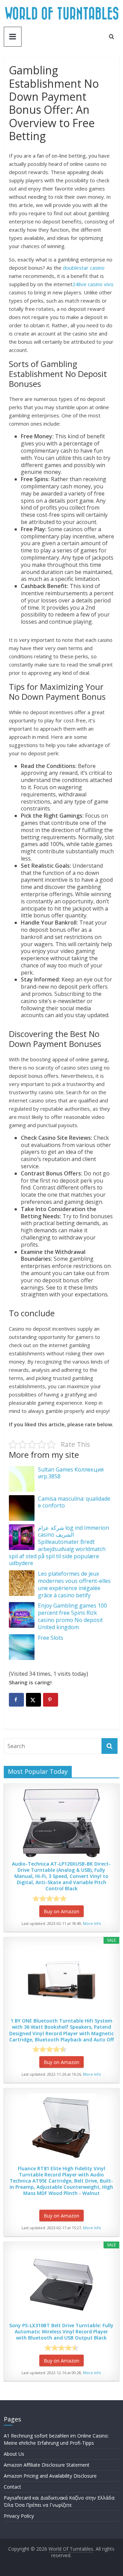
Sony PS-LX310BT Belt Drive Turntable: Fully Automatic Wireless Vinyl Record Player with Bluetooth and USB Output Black (61, 2332)
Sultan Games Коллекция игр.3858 (71, 1473)
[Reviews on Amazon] (50, 1899)
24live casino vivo (93, 284)
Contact (12, 2487)
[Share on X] (33, 1700)
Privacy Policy (19, 2516)
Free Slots (51, 1638)
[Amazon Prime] (81, 1899)
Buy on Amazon (61, 1911)
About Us (14, 2454)
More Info (92, 1923)
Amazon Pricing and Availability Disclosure (50, 2476)
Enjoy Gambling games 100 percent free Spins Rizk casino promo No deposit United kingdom (72, 1616)
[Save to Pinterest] (51, 1700)
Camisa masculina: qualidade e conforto (74, 1502)
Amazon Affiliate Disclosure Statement (47, 2465)
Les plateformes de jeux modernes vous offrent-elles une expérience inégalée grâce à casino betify (74, 1584)
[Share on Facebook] (16, 1700)
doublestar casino (84, 268)
